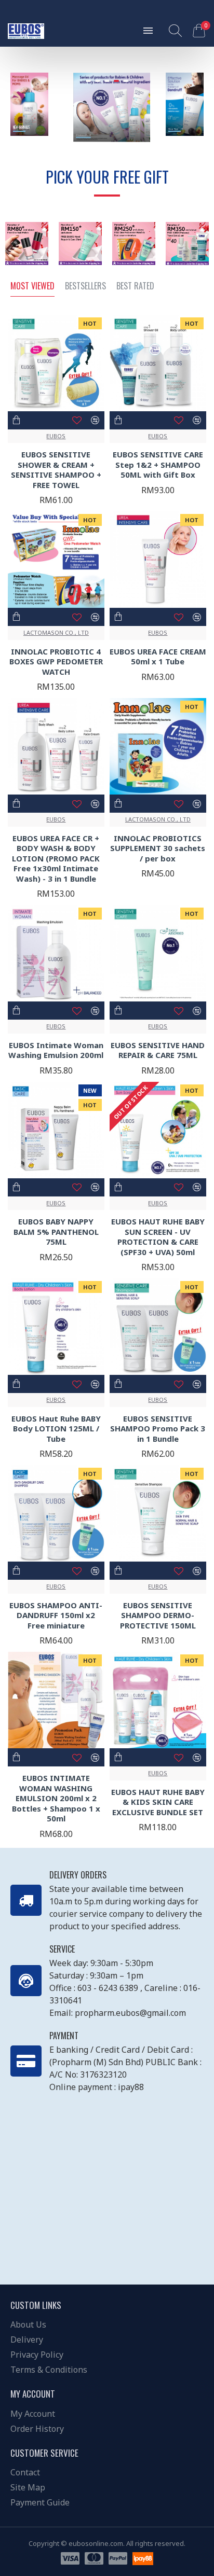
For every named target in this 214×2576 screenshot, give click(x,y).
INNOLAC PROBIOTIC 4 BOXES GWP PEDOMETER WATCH (56, 662)
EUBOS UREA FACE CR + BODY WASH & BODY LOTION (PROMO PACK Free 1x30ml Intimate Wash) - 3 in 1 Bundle (56, 859)
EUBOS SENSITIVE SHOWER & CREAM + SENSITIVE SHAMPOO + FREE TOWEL (56, 470)
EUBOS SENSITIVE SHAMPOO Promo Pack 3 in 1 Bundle (158, 1429)
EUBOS (56, 436)
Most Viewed (32, 286)
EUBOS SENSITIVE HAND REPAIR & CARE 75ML (158, 1050)
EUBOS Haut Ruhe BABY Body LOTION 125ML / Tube (56, 1429)
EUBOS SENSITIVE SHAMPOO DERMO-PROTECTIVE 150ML (158, 1616)
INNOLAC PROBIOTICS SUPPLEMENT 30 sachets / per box (158, 848)
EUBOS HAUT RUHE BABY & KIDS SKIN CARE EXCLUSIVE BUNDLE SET (158, 1802)
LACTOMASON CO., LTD (56, 632)
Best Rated (135, 286)
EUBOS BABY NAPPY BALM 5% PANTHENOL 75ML (56, 1232)
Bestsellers (85, 286)
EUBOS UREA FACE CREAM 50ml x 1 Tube (158, 657)
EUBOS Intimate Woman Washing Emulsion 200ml (56, 1050)
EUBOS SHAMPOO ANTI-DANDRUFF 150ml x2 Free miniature (56, 1616)
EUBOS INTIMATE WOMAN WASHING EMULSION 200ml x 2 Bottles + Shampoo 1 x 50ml (56, 1798)
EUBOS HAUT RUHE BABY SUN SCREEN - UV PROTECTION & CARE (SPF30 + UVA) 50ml (158, 1237)
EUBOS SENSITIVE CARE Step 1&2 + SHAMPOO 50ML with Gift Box (158, 465)
